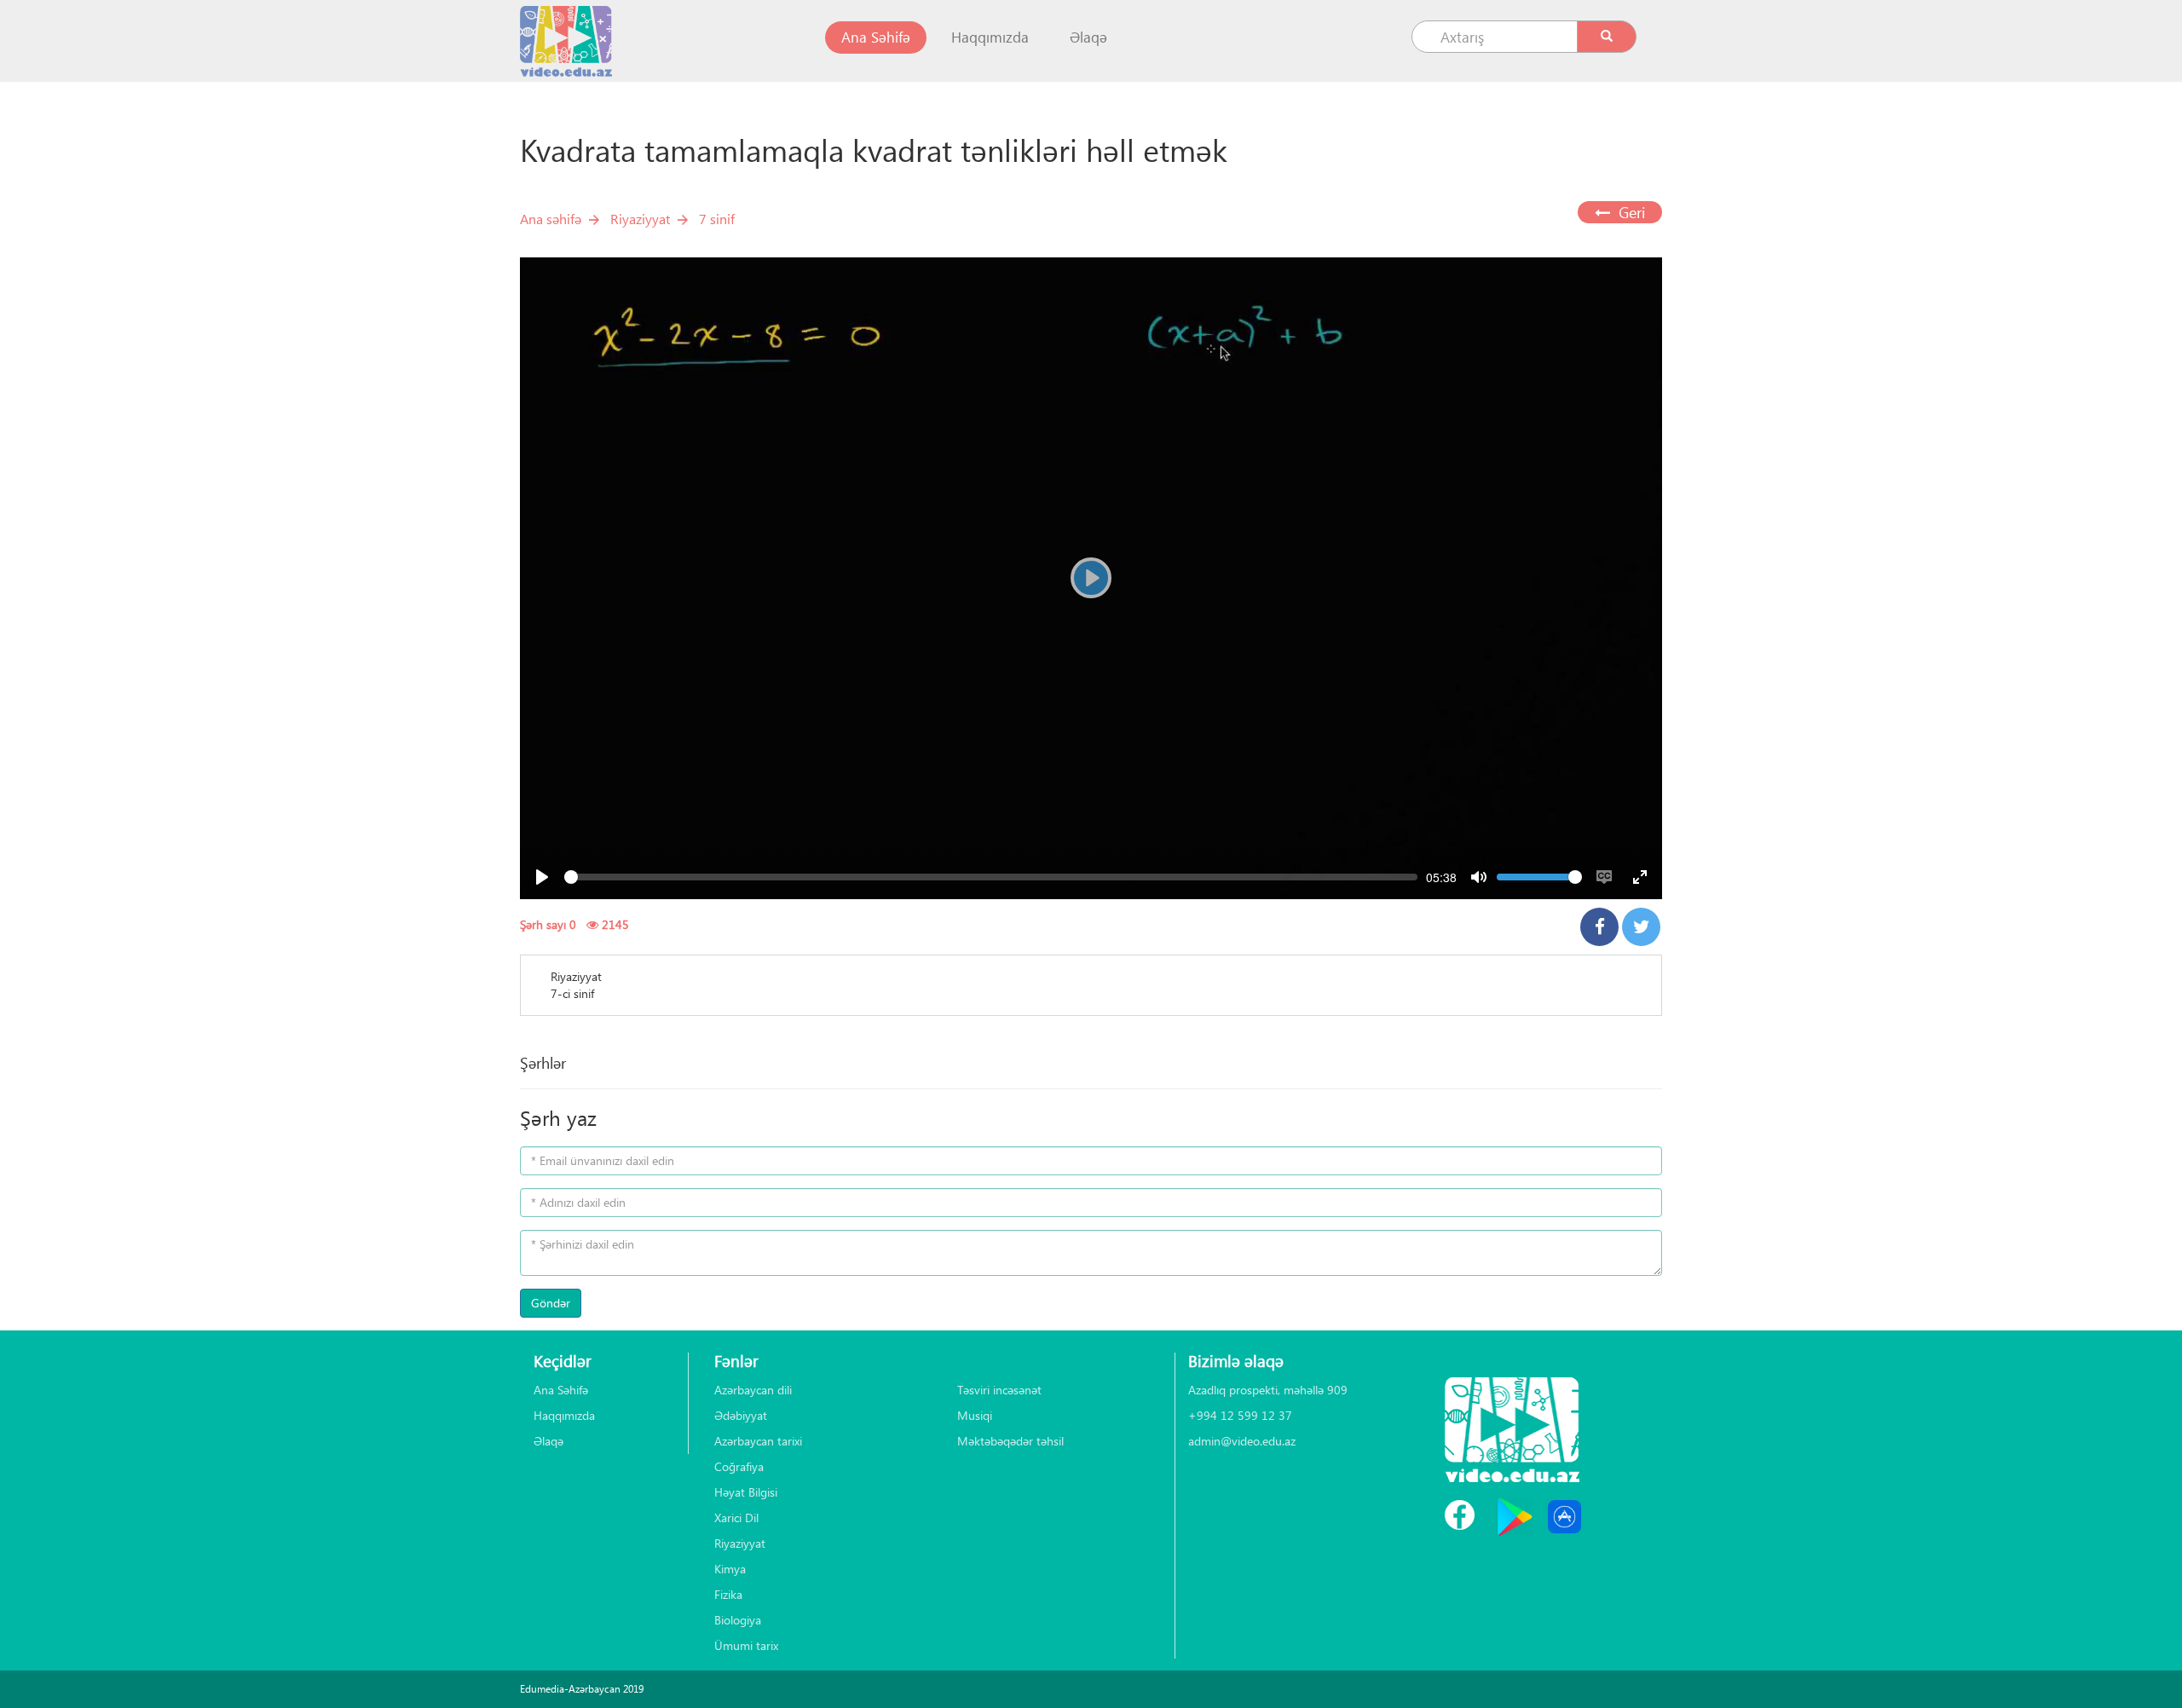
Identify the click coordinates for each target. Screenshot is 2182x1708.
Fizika (728, 1594)
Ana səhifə (551, 219)
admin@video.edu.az (1242, 1441)
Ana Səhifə (884, 37)
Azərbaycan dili (753, 1390)
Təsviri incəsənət (999, 1390)
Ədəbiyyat (741, 1415)
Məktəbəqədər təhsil (1010, 1441)
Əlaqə (1088, 37)
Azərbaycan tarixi (758, 1441)
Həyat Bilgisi (746, 1492)
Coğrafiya (739, 1466)
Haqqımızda (990, 37)
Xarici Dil (736, 1518)
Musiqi (975, 1415)
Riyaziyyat (640, 219)
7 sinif (717, 219)
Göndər (551, 1303)
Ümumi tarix (746, 1645)
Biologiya (738, 1620)
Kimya (730, 1569)
